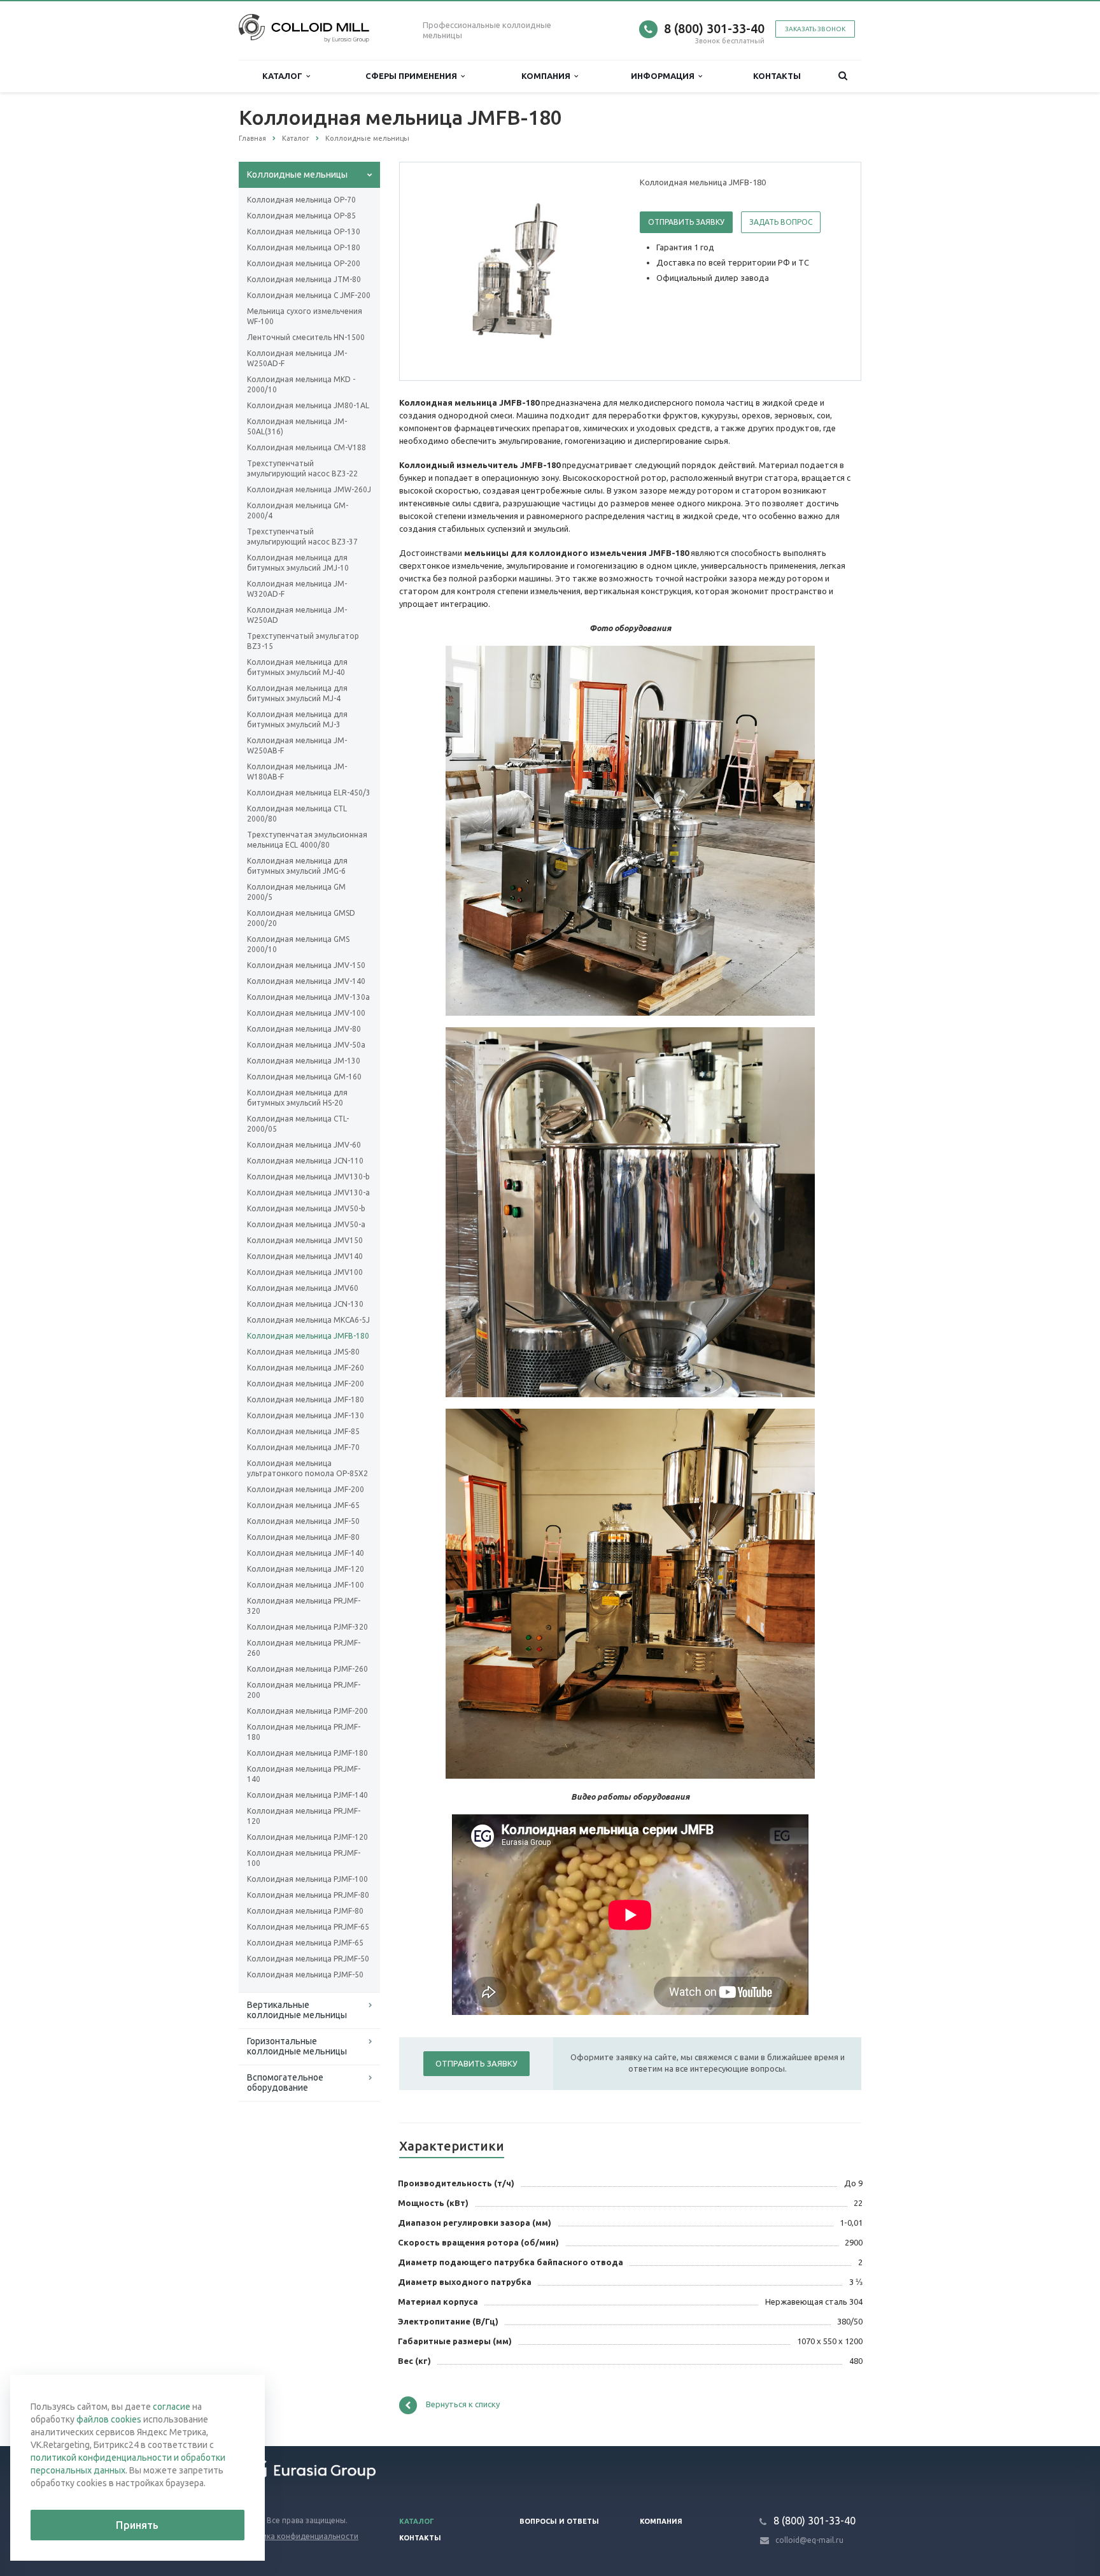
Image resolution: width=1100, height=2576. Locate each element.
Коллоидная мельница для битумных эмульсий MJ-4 (297, 693)
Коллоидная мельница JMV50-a (306, 1224)
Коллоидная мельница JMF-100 (306, 1585)
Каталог (284, 76)
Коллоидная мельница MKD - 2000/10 (301, 384)
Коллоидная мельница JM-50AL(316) (297, 426)
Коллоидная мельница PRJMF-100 (304, 1858)
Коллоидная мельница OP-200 (304, 263)
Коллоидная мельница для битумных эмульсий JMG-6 (297, 866)
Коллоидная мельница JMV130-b (308, 1177)
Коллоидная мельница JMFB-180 (308, 1336)
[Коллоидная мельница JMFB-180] (517, 272)
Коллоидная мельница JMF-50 (303, 1521)
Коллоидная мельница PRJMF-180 (304, 1732)
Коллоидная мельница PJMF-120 (307, 1837)
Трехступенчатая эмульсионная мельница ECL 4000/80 (307, 840)
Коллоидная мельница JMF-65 (303, 1505)
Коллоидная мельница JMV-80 (304, 1029)
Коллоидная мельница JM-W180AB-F (297, 772)
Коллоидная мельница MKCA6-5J (308, 1320)
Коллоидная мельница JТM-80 (304, 279)
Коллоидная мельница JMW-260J (309, 489)
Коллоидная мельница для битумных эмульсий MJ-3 (297, 719)
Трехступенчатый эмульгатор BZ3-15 (303, 641)
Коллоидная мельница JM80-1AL (308, 405)
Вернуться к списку (463, 2404)
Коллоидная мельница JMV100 (305, 1272)
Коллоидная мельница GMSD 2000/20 (301, 918)
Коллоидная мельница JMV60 (303, 1288)
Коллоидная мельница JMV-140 (306, 981)
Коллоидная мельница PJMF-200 (307, 1711)
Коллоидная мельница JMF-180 (306, 1399)
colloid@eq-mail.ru (809, 2540)
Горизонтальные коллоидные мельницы (297, 2046)
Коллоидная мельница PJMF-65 (305, 1943)
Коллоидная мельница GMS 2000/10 (298, 944)
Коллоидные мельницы (297, 174)
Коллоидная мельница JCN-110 (305, 1161)
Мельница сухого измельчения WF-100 (305, 316)
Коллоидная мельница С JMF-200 (309, 295)
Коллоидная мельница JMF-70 (303, 1447)
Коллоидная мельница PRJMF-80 (308, 1895)
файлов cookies (109, 2419)
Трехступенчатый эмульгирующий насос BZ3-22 (302, 468)
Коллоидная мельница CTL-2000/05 (298, 1124)
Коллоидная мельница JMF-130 (306, 1415)
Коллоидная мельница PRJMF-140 (304, 1774)
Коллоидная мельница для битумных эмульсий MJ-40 (297, 667)
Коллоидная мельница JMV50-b (306, 1208)
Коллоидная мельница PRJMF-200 (304, 1690)
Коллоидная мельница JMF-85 (303, 1431)
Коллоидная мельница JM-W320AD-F (297, 589)
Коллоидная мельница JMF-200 (306, 1384)
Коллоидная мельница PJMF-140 (307, 1795)
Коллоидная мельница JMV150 (305, 1240)
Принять (137, 2525)
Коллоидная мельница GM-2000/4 (298, 510)
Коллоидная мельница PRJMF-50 (308, 1959)
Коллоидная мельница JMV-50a (306, 1045)
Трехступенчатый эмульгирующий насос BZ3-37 (302, 537)
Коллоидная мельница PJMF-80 (305, 1911)
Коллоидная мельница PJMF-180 (307, 1753)
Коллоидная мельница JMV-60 (304, 1145)
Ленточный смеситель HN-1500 (306, 337)
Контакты (777, 76)
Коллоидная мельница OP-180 (304, 247)
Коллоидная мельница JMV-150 (306, 965)
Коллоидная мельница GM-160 (304, 1077)
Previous (436, 271)
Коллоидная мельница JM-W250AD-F (297, 358)
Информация (665, 76)
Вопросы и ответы (559, 2521)
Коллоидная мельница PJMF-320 (307, 1627)
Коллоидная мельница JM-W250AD (297, 615)
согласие (172, 2407)
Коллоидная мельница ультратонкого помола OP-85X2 (307, 1468)
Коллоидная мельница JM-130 (304, 1061)
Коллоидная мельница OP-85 (301, 216)
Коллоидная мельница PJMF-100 (307, 1879)
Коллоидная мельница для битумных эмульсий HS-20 (297, 1098)
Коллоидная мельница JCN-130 (305, 1304)
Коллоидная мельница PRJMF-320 (304, 1606)
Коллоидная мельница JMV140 (305, 1256)
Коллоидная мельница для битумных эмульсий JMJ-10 (298, 563)
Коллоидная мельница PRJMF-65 (308, 1927)
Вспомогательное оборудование (285, 2082)
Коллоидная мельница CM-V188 (307, 447)
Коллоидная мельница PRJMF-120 (304, 1816)
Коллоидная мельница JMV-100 (306, 1013)
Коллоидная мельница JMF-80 (303, 1537)
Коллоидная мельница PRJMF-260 (304, 1648)
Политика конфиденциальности (299, 2536)
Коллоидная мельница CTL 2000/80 (297, 814)
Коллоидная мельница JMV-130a (308, 997)
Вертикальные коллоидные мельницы (297, 2010)
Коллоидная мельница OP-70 (301, 200)
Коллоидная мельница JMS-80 (303, 1352)
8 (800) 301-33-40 (714, 28)
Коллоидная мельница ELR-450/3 (309, 793)
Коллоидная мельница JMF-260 (306, 1368)
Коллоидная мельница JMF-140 (306, 1553)
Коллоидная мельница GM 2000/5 (296, 892)
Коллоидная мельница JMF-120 (306, 1569)
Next (598, 271)
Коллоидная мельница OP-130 (304, 231)
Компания (548, 76)
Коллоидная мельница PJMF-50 (305, 1975)
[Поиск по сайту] (843, 76)
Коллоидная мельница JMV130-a (308, 1192)
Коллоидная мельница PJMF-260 (307, 1669)
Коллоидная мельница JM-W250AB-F (297, 745)
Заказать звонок (815, 29)
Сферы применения (413, 76)
